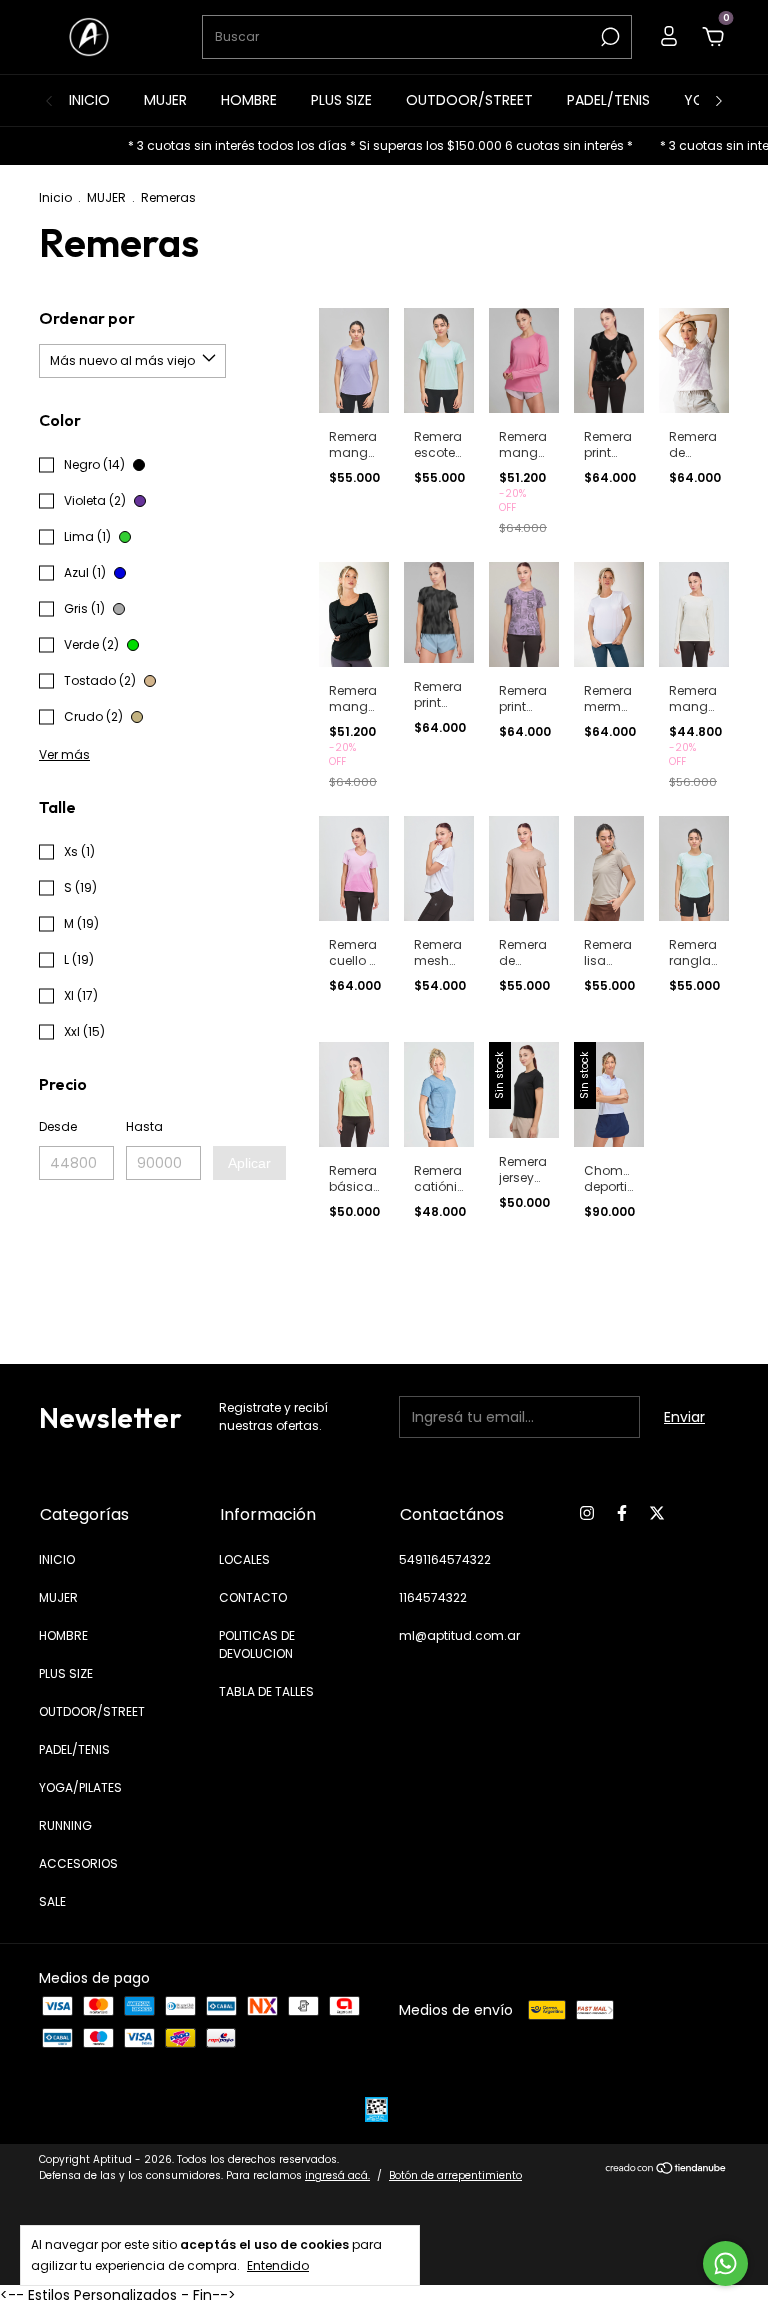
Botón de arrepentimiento (455, 2175)
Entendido (278, 2265)
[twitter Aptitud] (657, 1513)
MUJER (165, 100)
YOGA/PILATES (80, 1787)
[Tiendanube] (666, 2170)
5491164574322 (445, 1559)
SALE (52, 1901)
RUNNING (65, 1825)
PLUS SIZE (341, 100)
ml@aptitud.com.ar (459, 1635)
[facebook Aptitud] (622, 1513)
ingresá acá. (337, 2175)
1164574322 (433, 1597)
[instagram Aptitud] (587, 1513)
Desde (58, 1126)
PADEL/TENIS (608, 100)
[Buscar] (608, 37)
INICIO (89, 100)
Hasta (144, 1126)
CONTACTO (253, 1597)
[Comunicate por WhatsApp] (725, 2263)
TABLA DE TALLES (266, 1691)
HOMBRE (249, 100)
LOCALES (244, 1559)
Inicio (55, 197)
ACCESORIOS (78, 1863)
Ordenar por (87, 318)
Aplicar (249, 1163)
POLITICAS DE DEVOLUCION (257, 1644)
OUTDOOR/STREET (469, 100)
